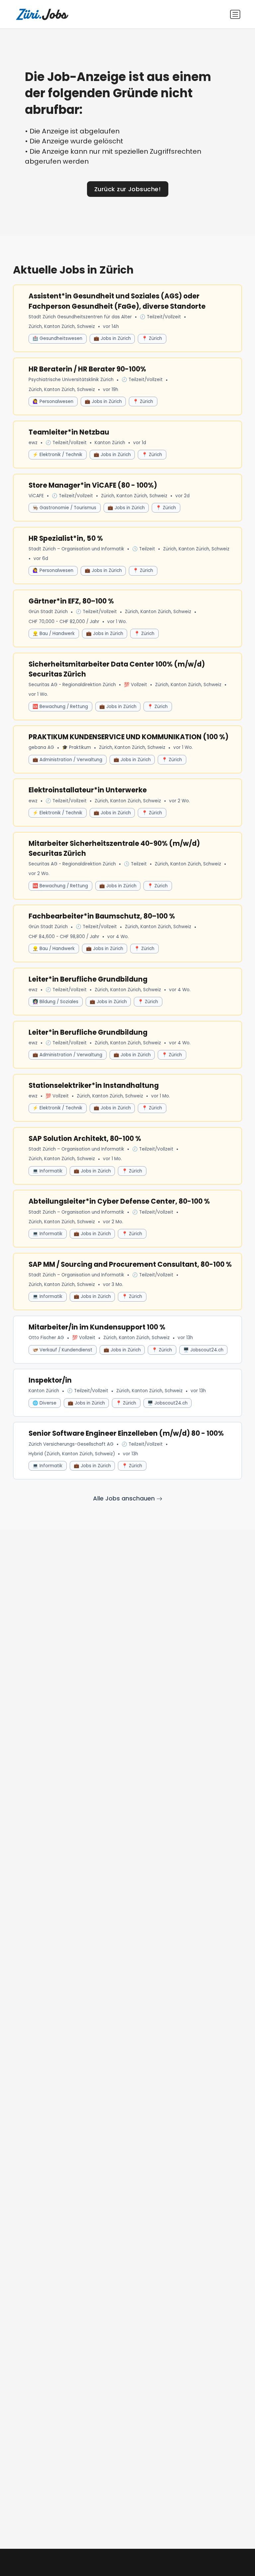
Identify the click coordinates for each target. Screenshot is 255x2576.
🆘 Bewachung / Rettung (60, 707)
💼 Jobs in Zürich (112, 338)
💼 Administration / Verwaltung (67, 760)
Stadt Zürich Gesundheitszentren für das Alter (80, 317)
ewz (33, 443)
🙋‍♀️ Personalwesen (53, 402)
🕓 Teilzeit (144, 549)
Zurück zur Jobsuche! (127, 189)
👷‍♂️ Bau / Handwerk (54, 634)
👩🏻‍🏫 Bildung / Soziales (55, 1002)
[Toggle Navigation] (235, 14)
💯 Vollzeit (135, 685)
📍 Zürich (152, 338)
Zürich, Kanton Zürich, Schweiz (62, 326)
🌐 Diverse (44, 1403)
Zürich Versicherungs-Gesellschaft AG (71, 1444)
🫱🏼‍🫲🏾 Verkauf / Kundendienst (62, 1350)
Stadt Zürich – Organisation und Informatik (76, 549)
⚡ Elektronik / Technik (57, 455)
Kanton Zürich (110, 443)
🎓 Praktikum (77, 747)
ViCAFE (36, 496)
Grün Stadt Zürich (48, 612)
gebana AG (41, 747)
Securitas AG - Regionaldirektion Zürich (72, 685)
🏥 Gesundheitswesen (57, 338)
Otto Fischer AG (46, 1338)
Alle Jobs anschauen (125, 1498)
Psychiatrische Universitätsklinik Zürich (71, 380)
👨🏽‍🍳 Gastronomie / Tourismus (64, 508)
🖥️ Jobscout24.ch (203, 1350)
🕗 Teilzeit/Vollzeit (160, 317)
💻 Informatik (47, 1171)
